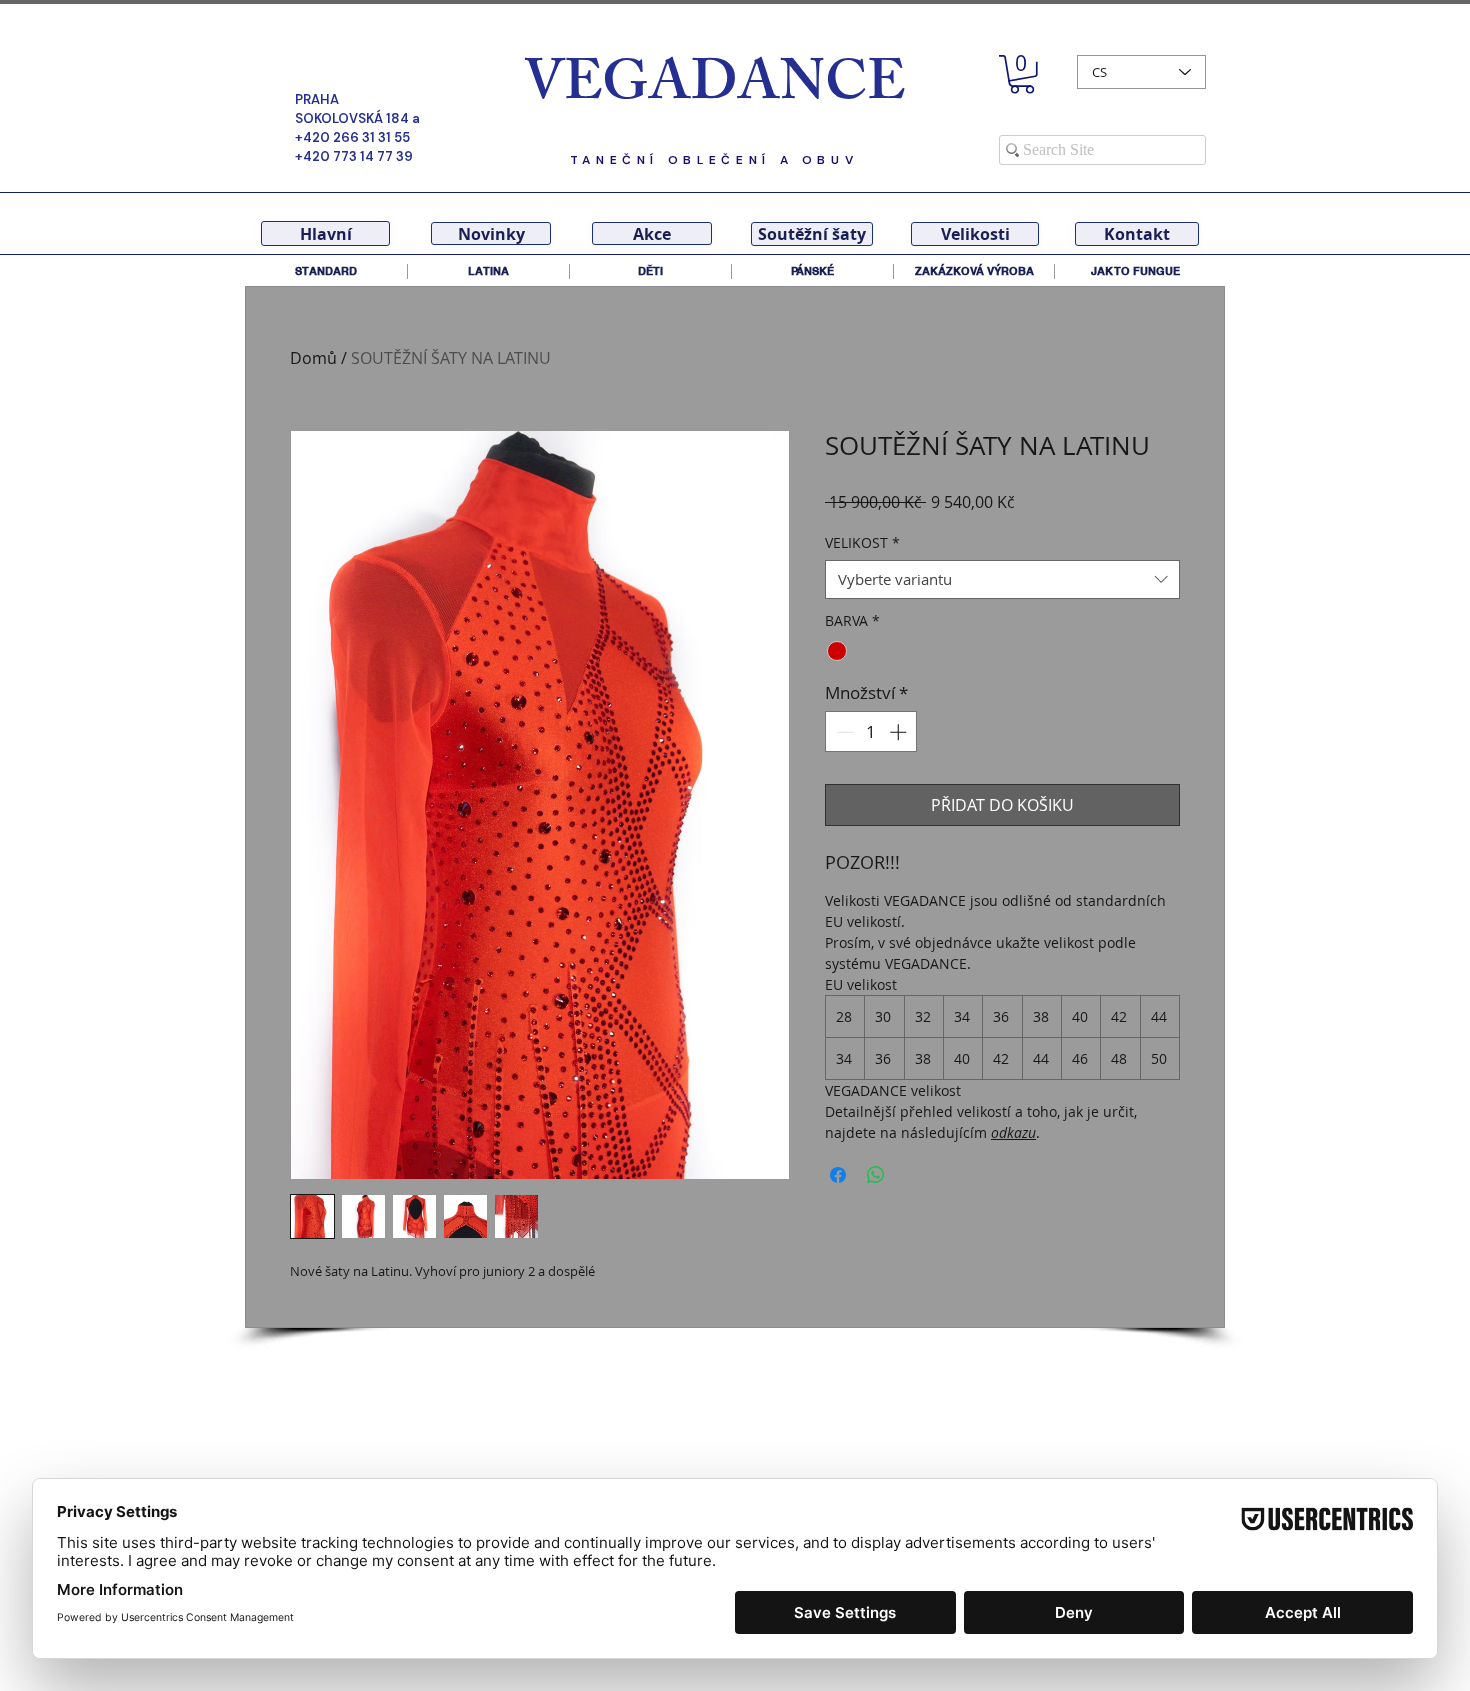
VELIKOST (862, 542)
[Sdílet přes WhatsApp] (876, 1175)
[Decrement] (843, 732)
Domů (313, 358)
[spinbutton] (871, 732)
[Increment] (900, 732)
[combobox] (1002, 579)
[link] (1022, 74)
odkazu (1013, 1132)
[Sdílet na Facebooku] (838, 1175)
